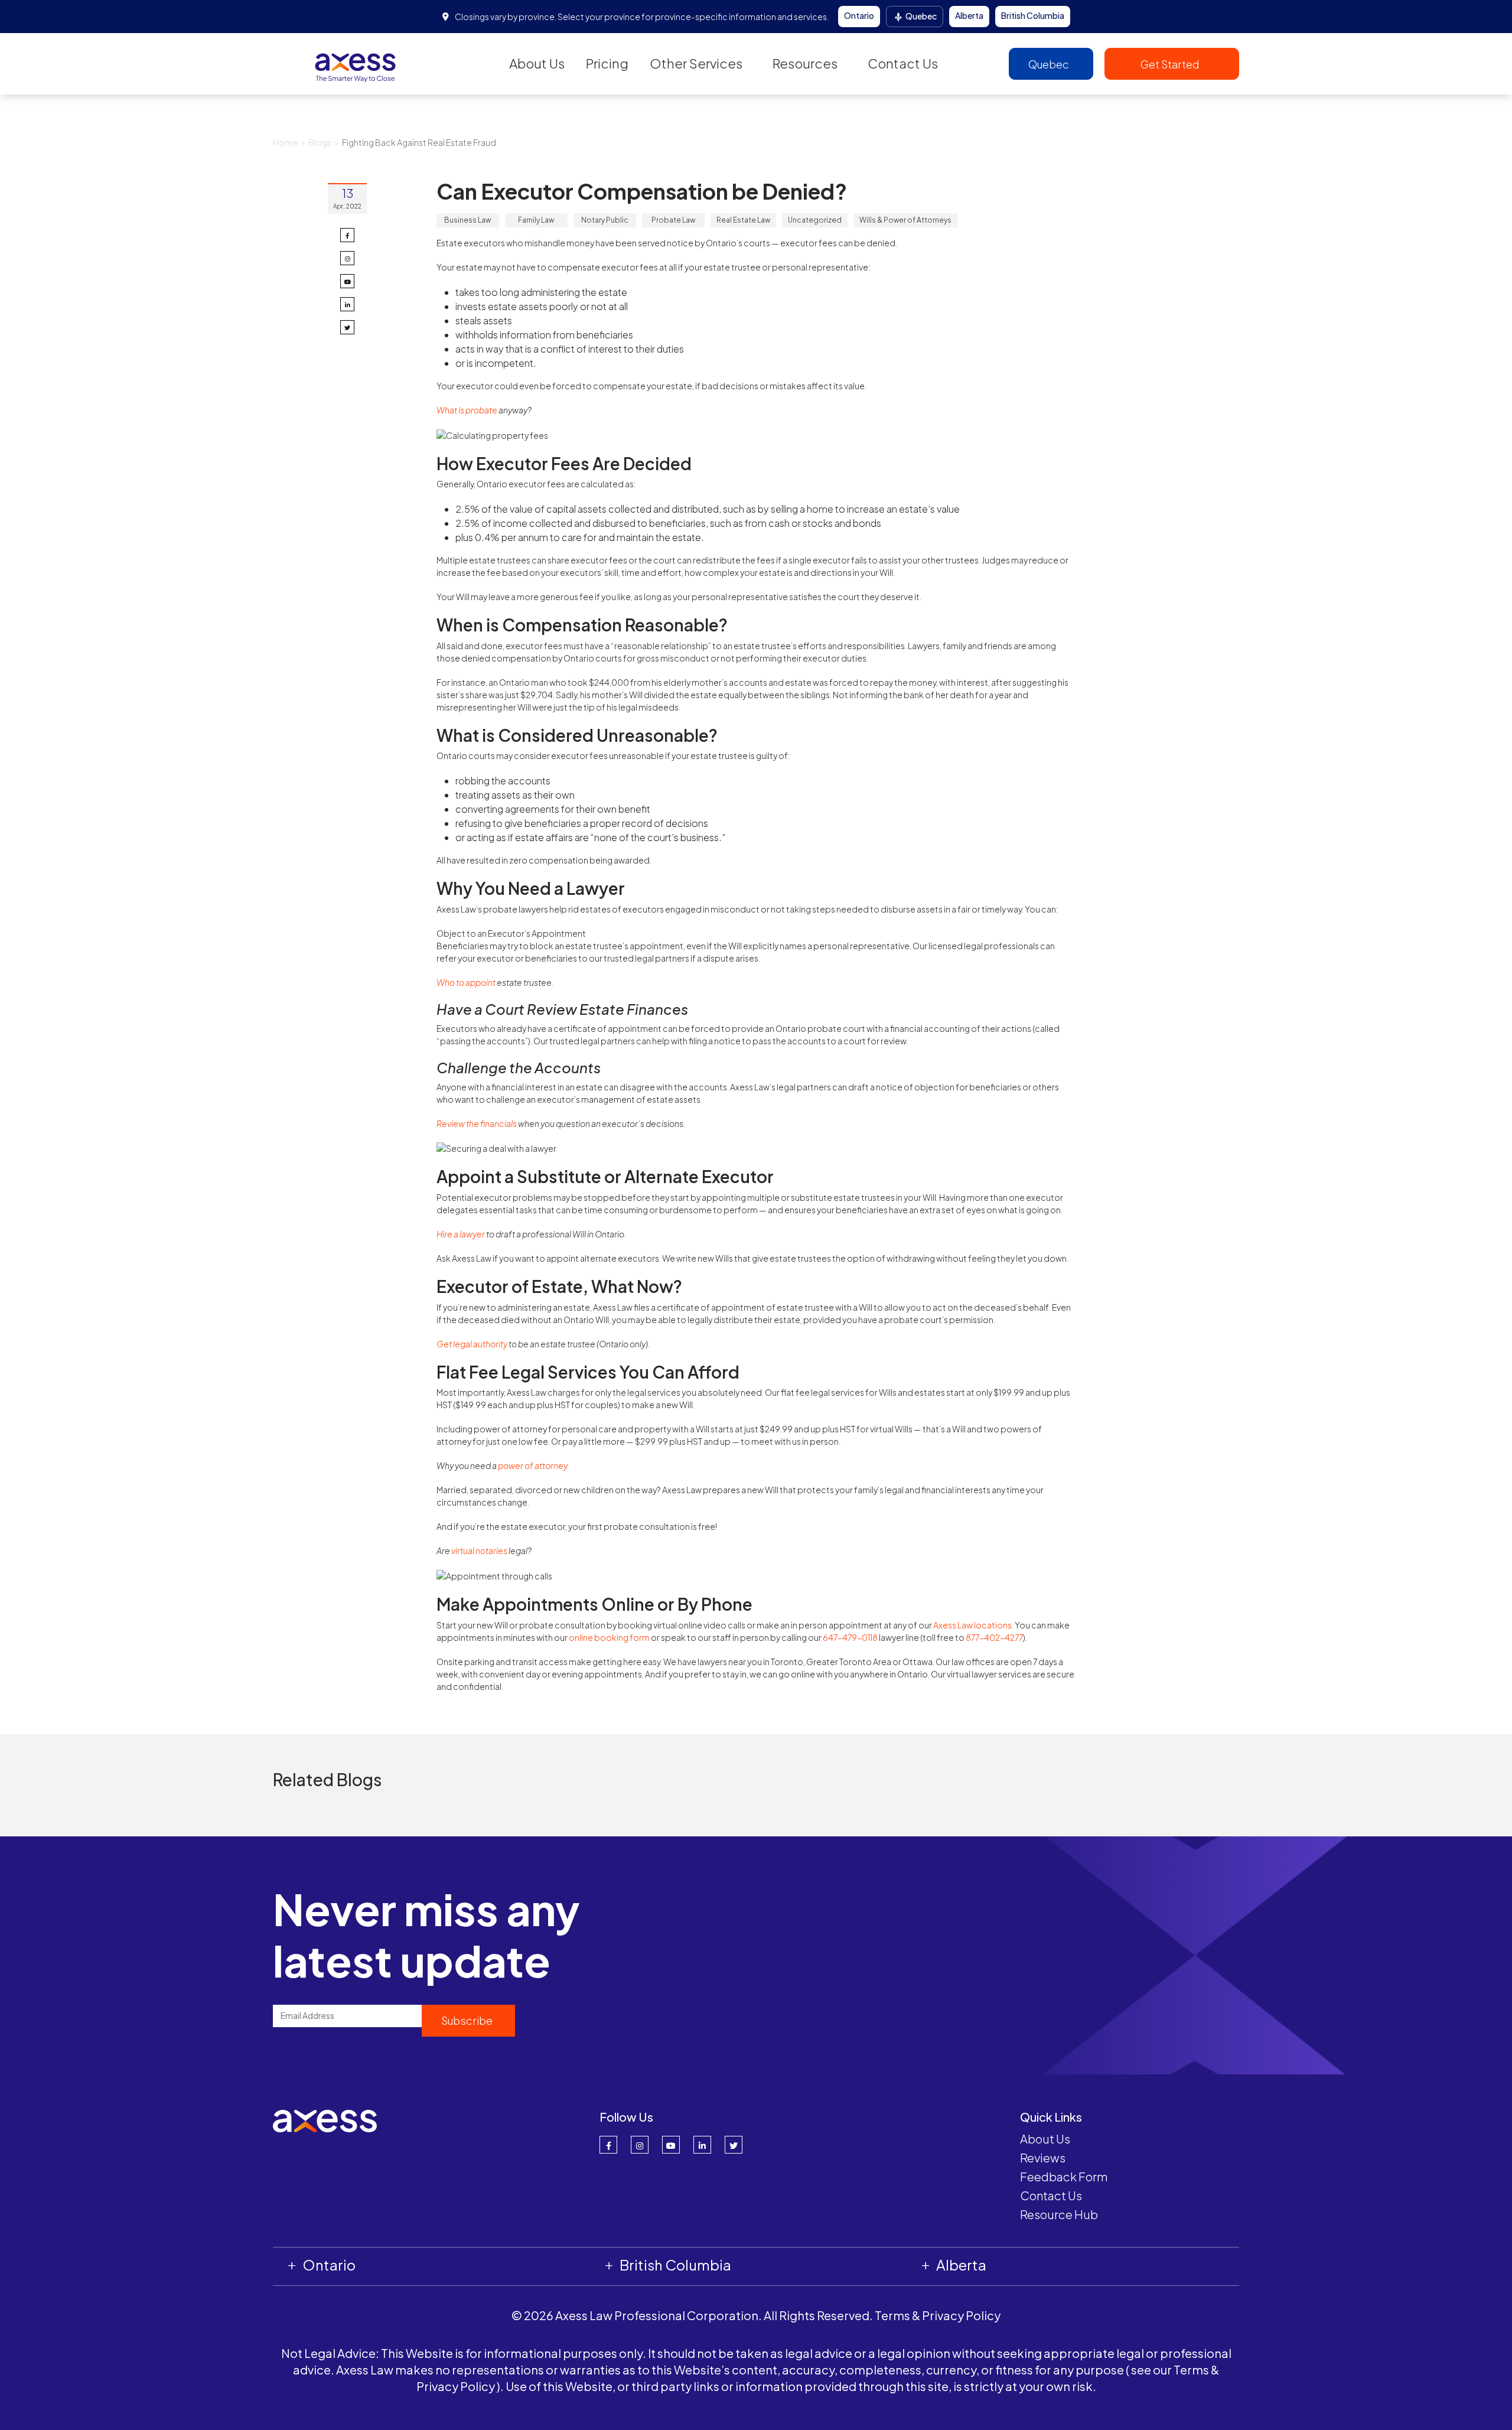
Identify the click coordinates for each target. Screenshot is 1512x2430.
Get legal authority (472, 1344)
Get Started (1171, 64)
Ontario (859, 15)
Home (285, 142)
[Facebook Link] (608, 2145)
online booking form (609, 1637)
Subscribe (467, 2020)
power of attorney (532, 1465)
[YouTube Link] (671, 2145)
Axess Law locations (972, 1625)
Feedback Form (1064, 2176)
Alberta (969, 15)
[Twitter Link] (734, 2145)
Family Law (536, 220)
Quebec (920, 16)
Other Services (696, 63)
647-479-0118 (850, 1637)
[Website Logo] (356, 63)
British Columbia (1033, 15)
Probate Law (673, 220)
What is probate (467, 410)
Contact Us (903, 63)
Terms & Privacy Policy (938, 2315)
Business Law (467, 220)
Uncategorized (815, 220)
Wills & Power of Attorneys (905, 220)
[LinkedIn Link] (702, 2145)
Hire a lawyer (461, 1234)
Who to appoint (466, 982)
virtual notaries (479, 1550)
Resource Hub (1059, 2214)
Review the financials (477, 1123)
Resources (805, 63)
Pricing (607, 63)
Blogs (320, 142)
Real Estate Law (743, 220)
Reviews (1043, 2157)
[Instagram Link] (640, 2145)
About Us (537, 63)
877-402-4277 (994, 1637)
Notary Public (605, 220)
